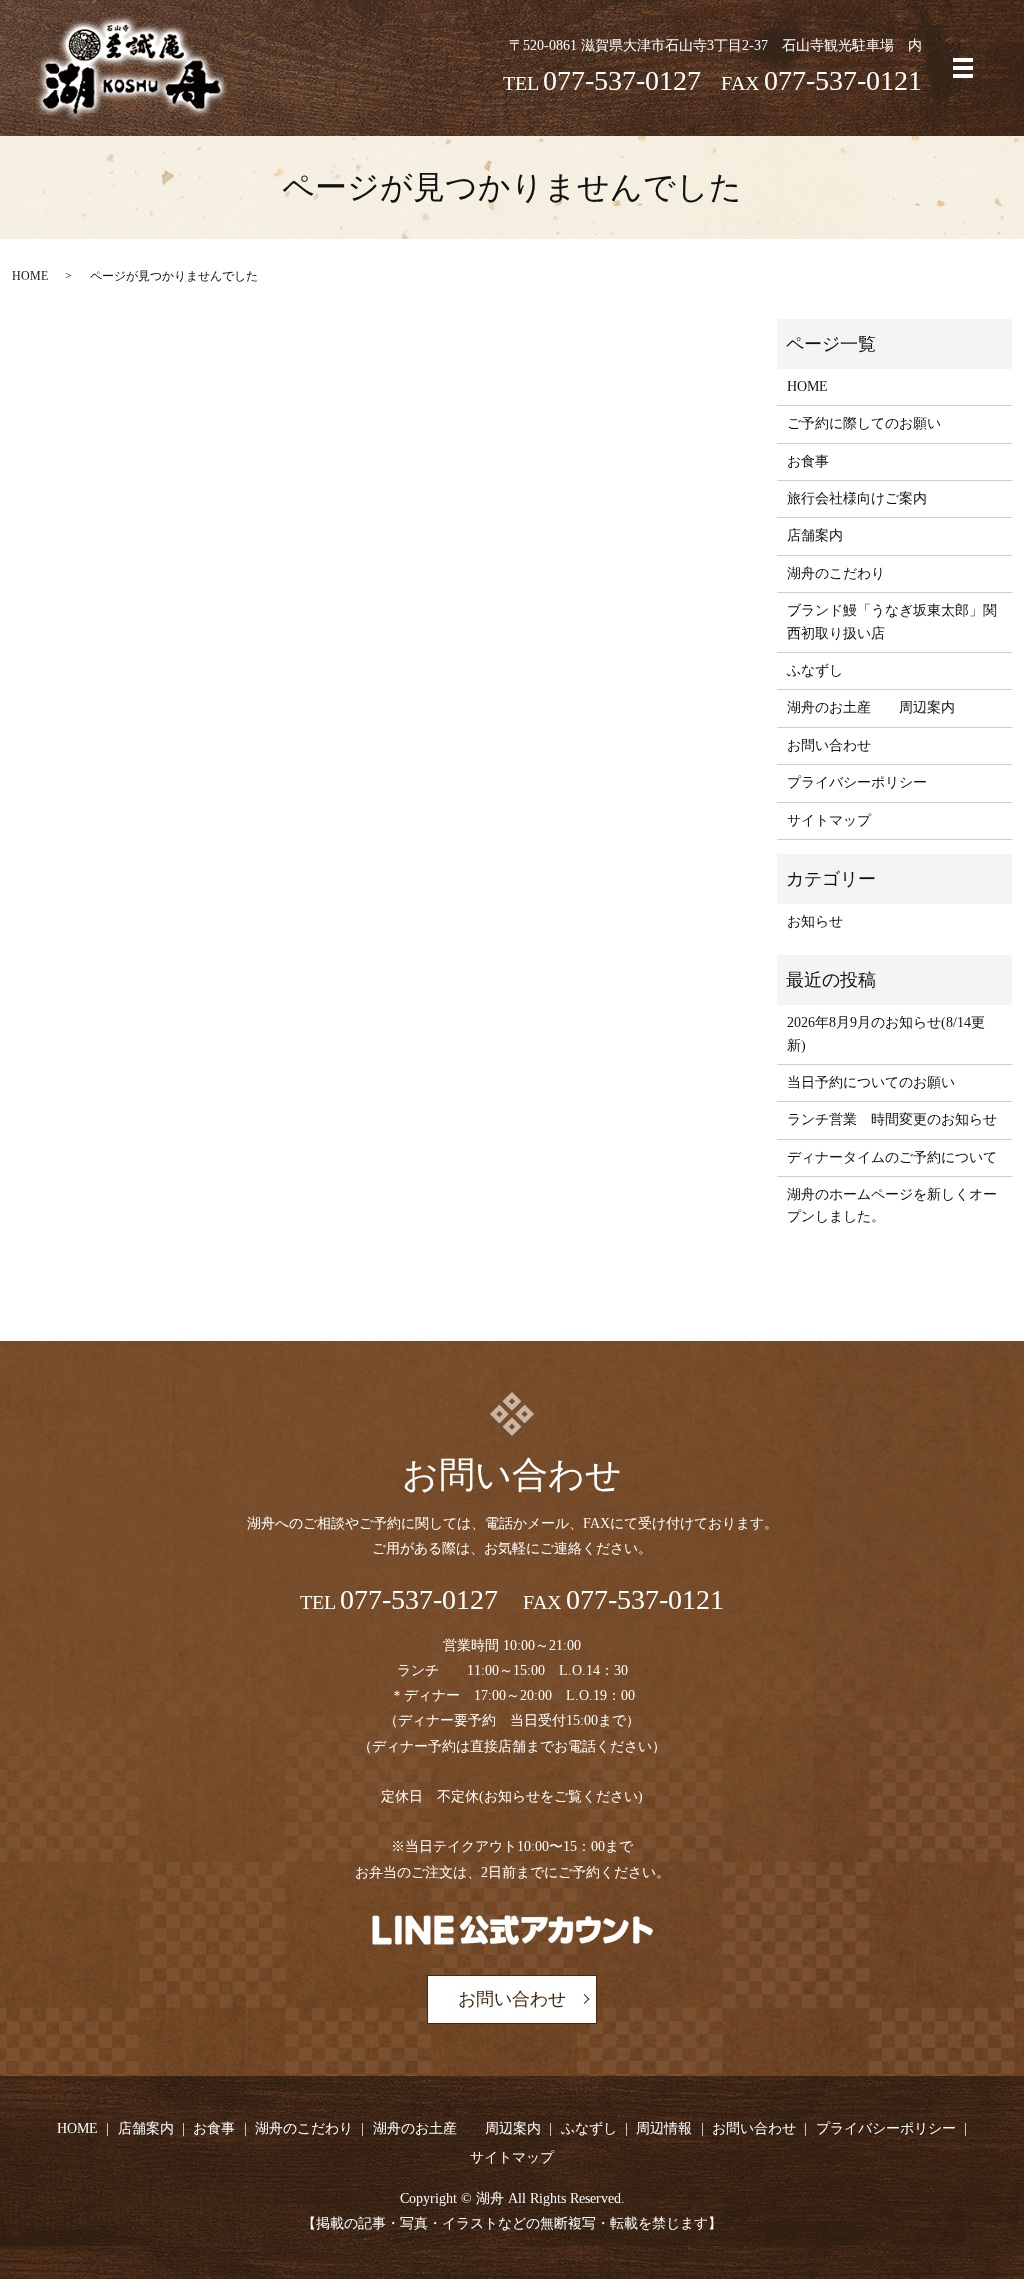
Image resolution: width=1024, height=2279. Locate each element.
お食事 (808, 461)
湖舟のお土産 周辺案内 (871, 707)
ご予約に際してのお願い (864, 423)
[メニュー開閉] (963, 68)
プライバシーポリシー (857, 782)
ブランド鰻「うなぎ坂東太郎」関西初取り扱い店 (892, 621)
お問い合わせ (829, 745)
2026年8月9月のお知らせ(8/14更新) (886, 1033)
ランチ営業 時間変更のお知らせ (892, 1119)
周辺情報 (664, 2128)
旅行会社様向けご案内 (857, 498)
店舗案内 (815, 535)
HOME (30, 276)
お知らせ (815, 921)
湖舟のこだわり (836, 573)
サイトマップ (829, 820)
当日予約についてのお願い (871, 1082)
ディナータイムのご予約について (892, 1157)
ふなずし (815, 670)
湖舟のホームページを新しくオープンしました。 (892, 1205)
